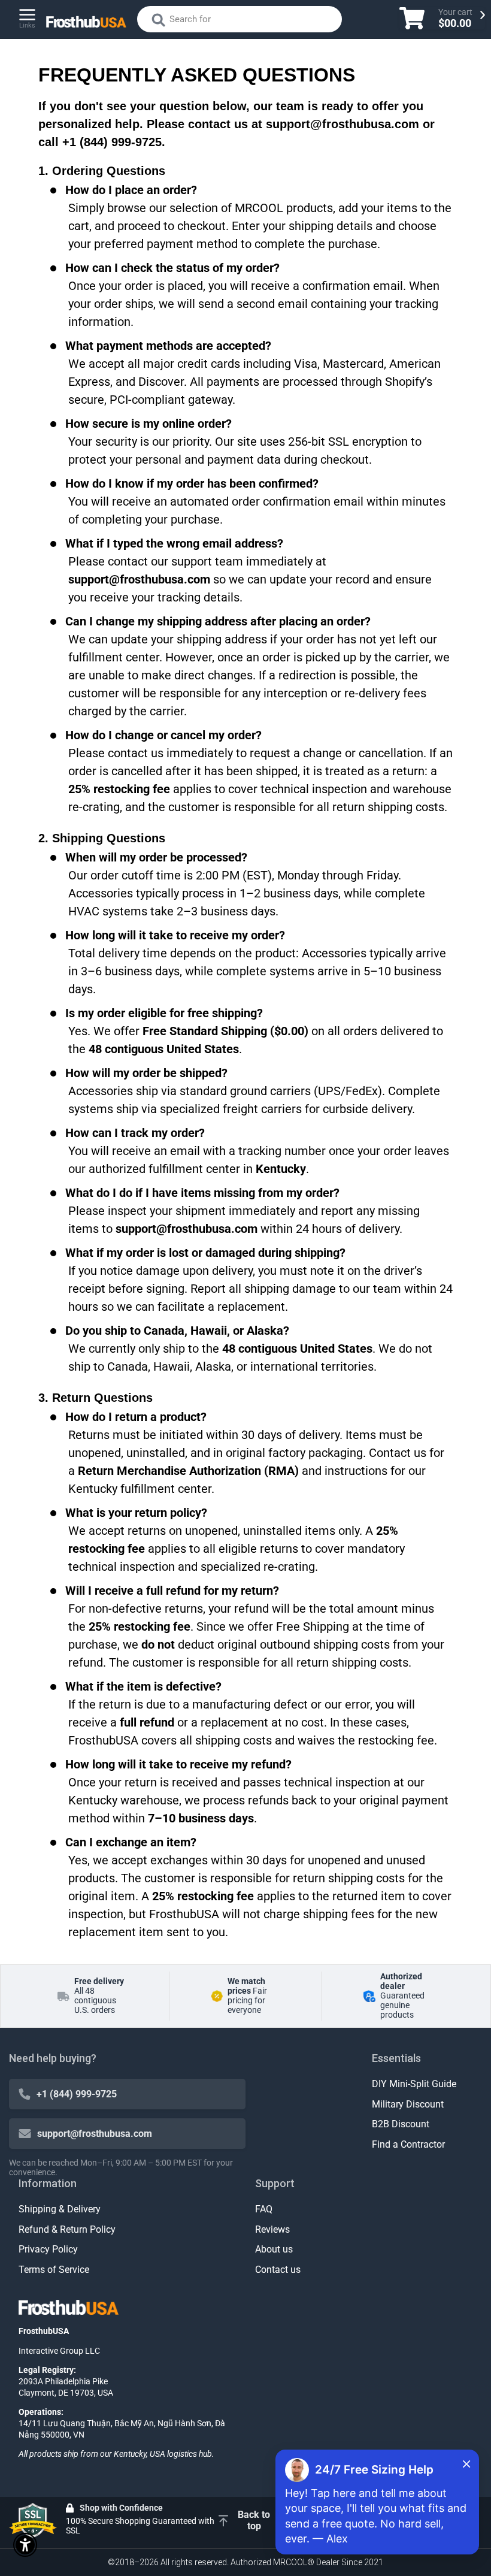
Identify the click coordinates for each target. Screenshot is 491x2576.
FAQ (264, 2209)
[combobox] (240, 19)
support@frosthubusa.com (95, 2134)
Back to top (254, 2520)
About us (274, 2249)
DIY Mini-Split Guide (414, 2084)
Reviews (272, 2229)
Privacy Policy (48, 2249)
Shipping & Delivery (60, 2209)
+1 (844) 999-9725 (77, 2094)
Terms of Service (54, 2270)
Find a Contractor (408, 2144)
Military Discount (408, 2104)
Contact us (278, 2270)
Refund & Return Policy (67, 2229)
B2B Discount (401, 2124)
